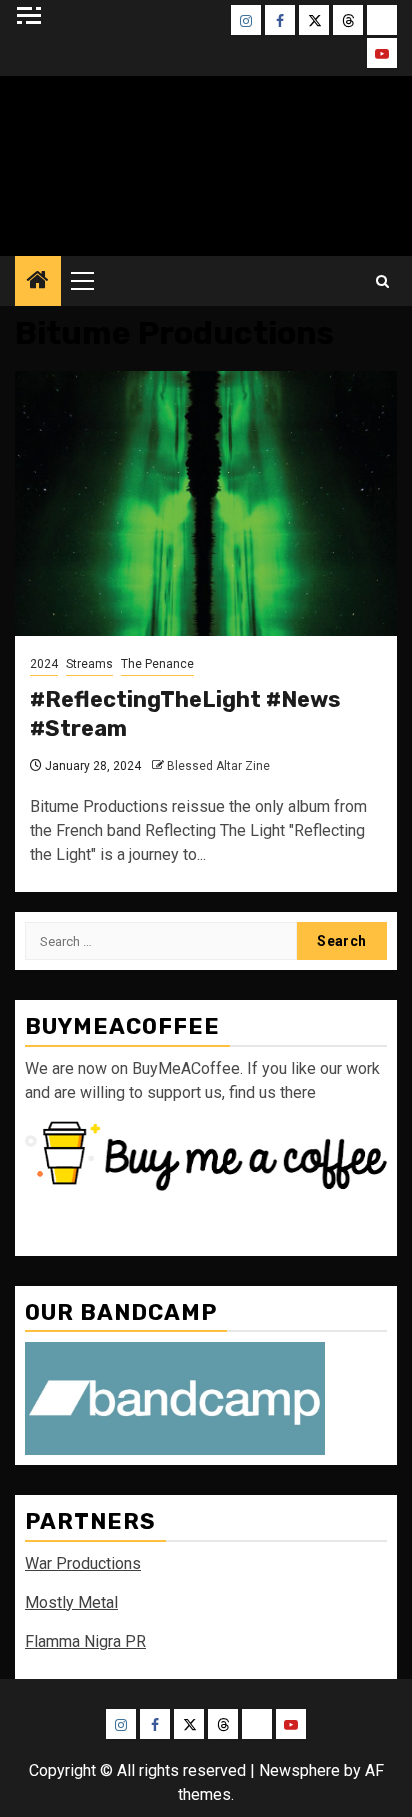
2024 (44, 664)
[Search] (382, 281)
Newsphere (299, 1770)
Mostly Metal (71, 1602)
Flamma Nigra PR (85, 1641)
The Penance (157, 664)
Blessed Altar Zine (218, 766)
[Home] (38, 282)
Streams (89, 664)
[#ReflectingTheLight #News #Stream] (206, 503)
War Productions (83, 1563)
